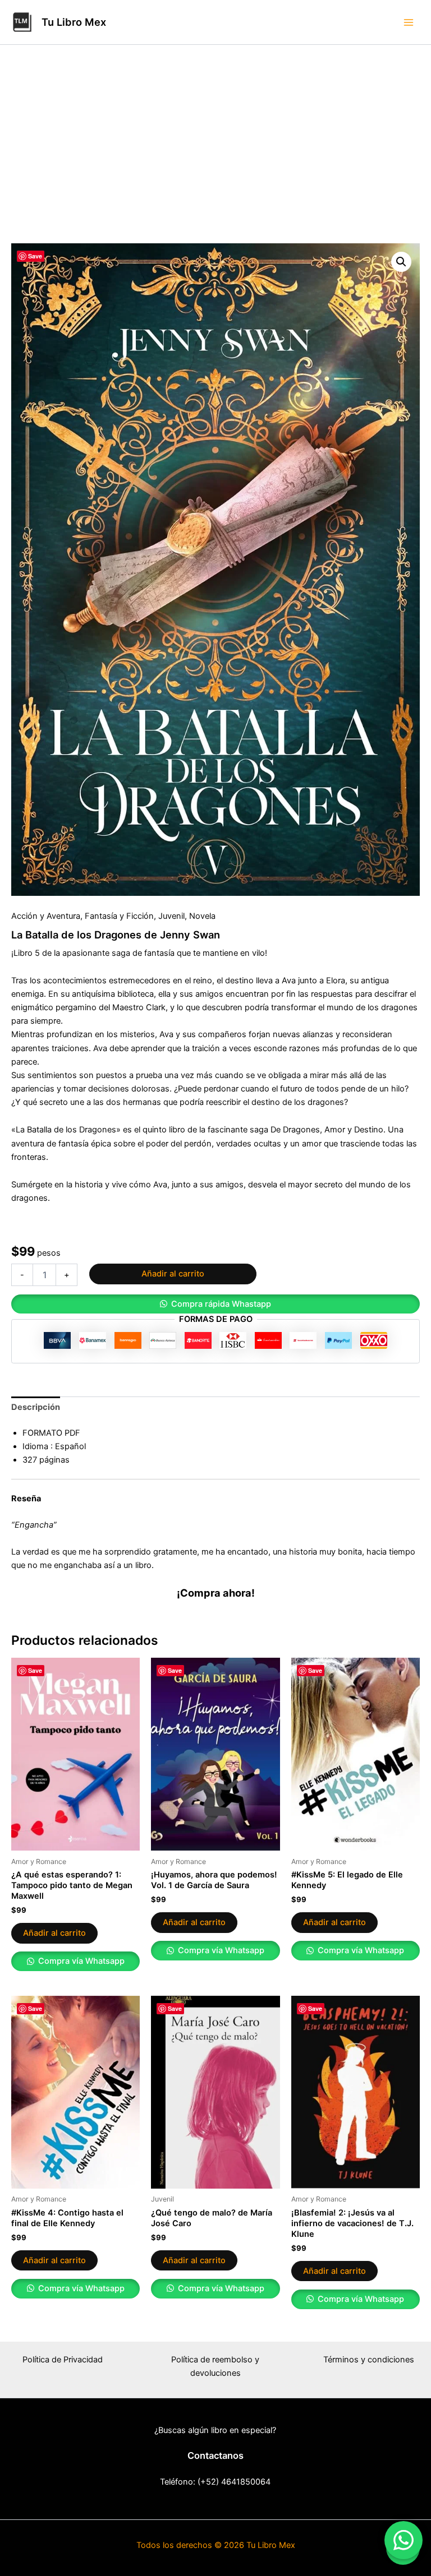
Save (35, 256)
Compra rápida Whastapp (221, 1304)
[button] (401, 262)
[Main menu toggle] (409, 22)
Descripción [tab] (36, 1407)
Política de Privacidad (63, 2360)
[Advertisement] (215, 159)
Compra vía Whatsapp (80, 1961)
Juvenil (171, 916)
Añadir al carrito (173, 1274)
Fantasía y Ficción (119, 916)
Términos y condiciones (369, 2360)
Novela (202, 916)
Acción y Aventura (46, 916)
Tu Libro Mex (74, 22)
